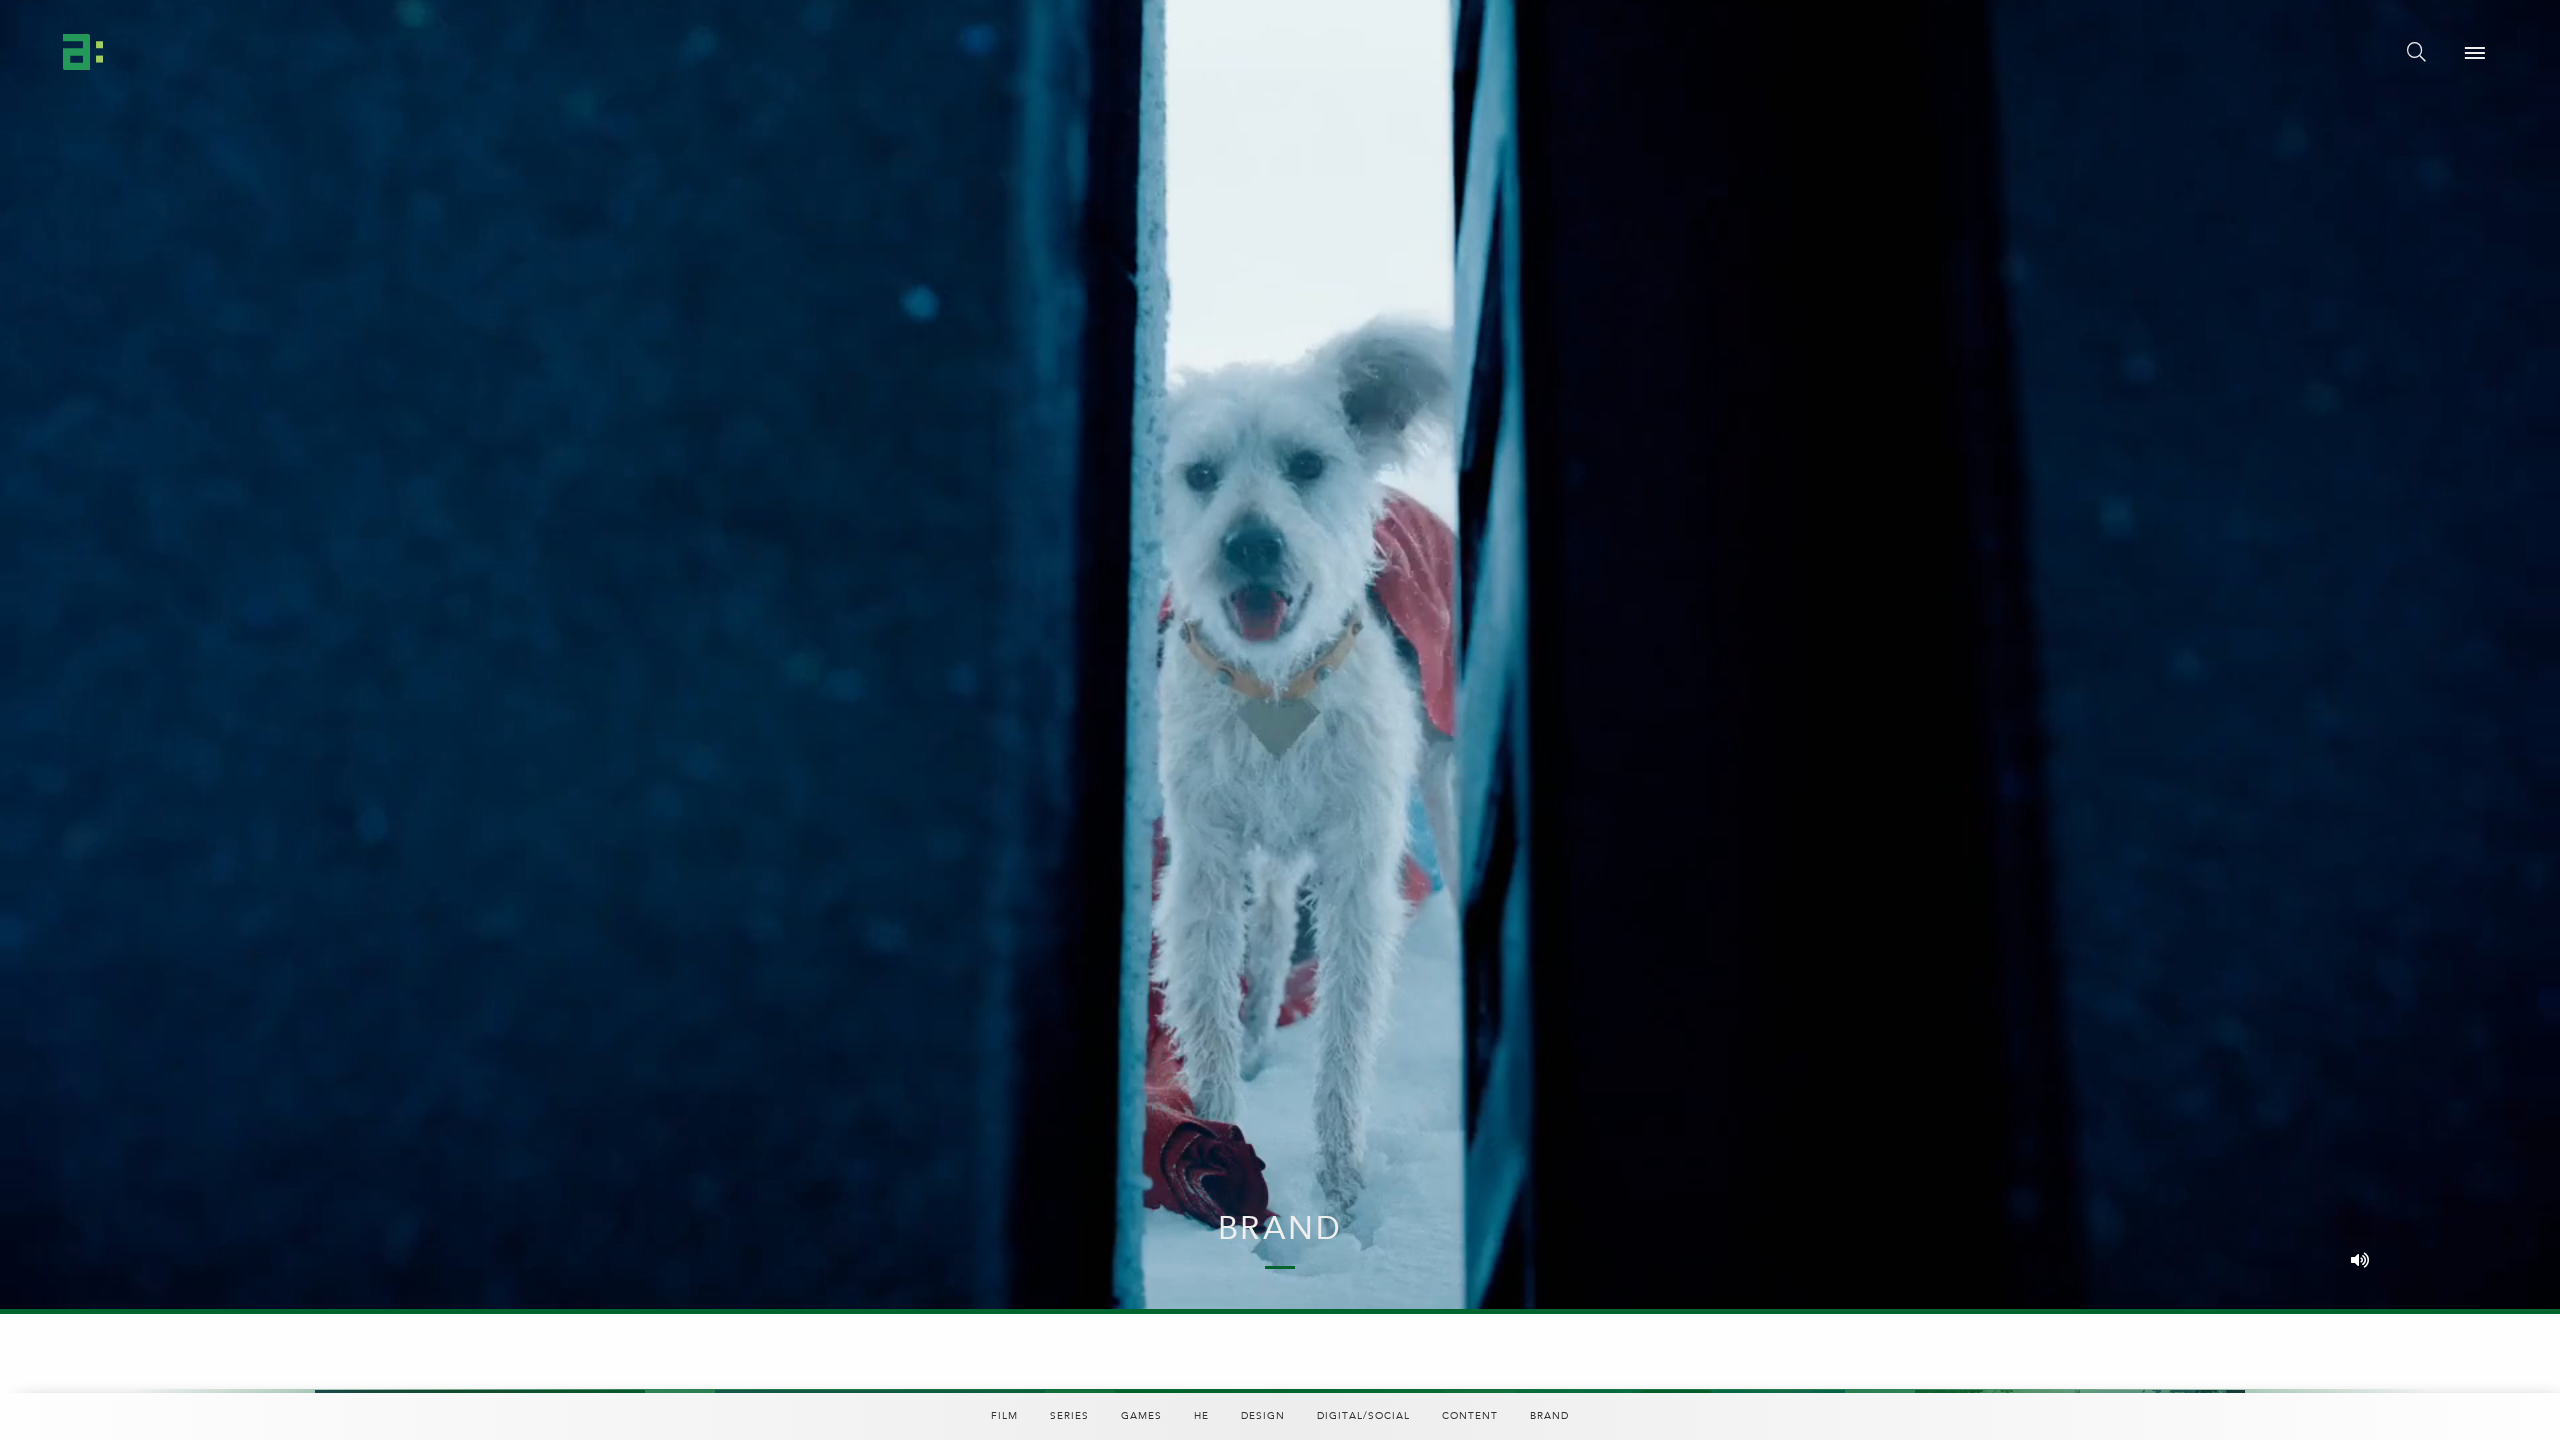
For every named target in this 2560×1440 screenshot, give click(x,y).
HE (1201, 1416)
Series (1069, 1416)
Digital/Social (1363, 1416)
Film (1004, 1416)
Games (1141, 1416)
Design (1263, 1416)
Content (1470, 1416)
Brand (1549, 1416)
